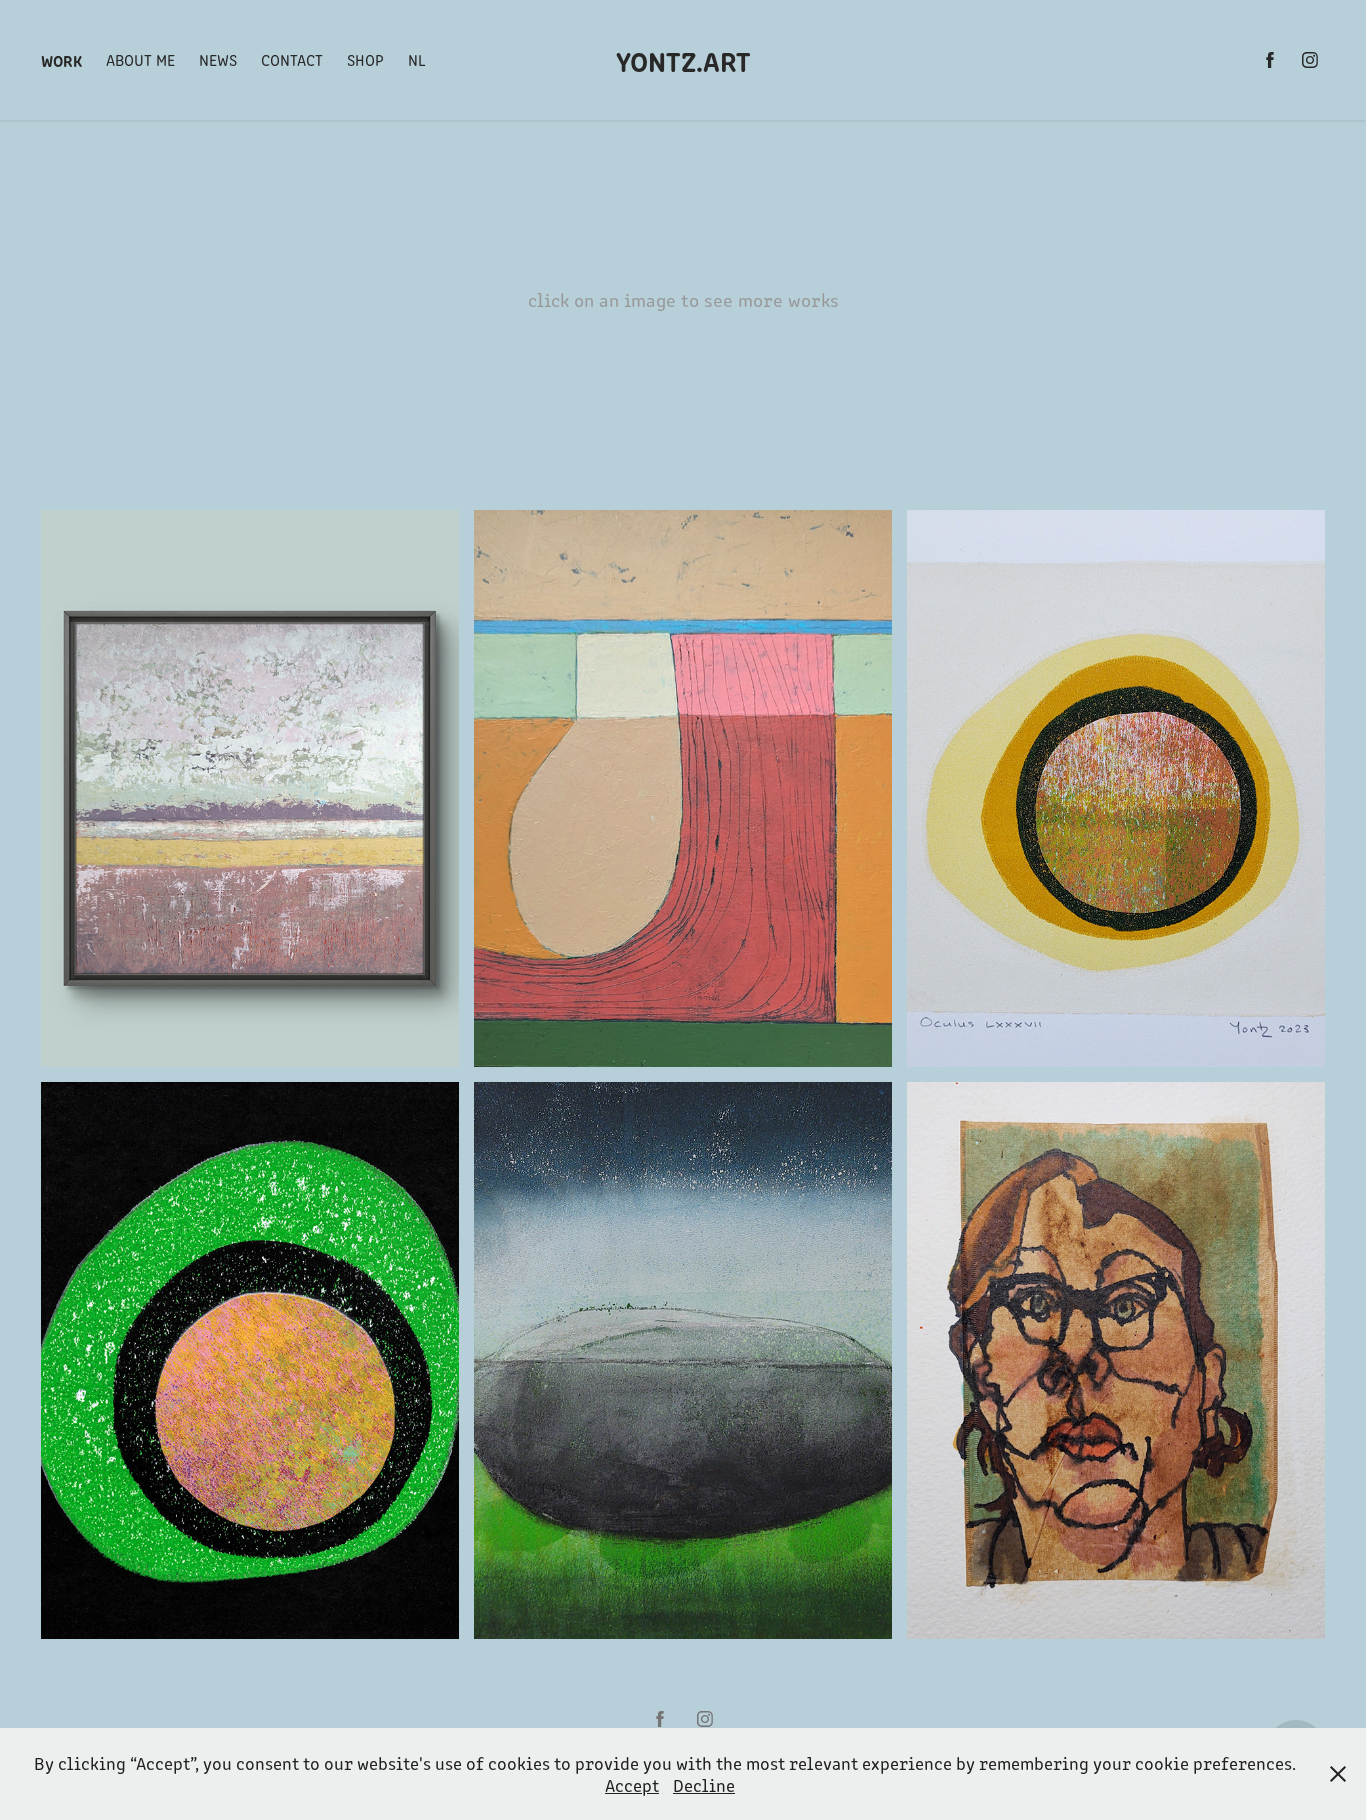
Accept (632, 1785)
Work (61, 60)
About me (140, 59)
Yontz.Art (683, 60)
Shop (365, 59)
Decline (704, 1785)
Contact (292, 59)
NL (417, 59)
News (218, 59)
